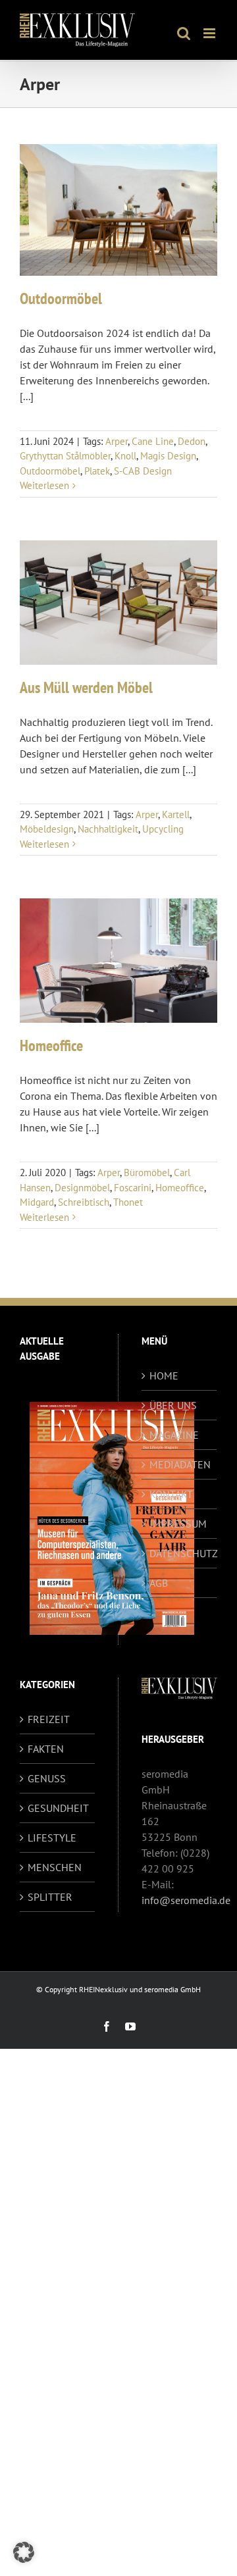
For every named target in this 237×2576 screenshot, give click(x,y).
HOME (164, 1376)
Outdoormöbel (61, 298)
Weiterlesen (44, 485)
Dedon (192, 441)
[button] (24, 2552)
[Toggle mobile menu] (210, 33)
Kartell (176, 814)
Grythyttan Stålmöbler (65, 456)
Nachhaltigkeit (108, 829)
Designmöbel (82, 1188)
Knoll (125, 456)
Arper (117, 441)
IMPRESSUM (178, 1524)
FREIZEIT (49, 1719)
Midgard (37, 1202)
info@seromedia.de (186, 1900)
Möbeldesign (47, 829)
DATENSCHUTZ (180, 1553)
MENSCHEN (55, 1867)
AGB (159, 1583)
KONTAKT (171, 1494)
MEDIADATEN (180, 1464)
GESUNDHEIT (58, 1808)
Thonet (128, 1202)
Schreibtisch (84, 1202)
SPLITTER (50, 1897)
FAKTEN (46, 1749)
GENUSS (47, 1778)
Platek (97, 471)
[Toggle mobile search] (184, 33)
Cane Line (153, 441)
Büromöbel (147, 1172)
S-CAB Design (143, 471)
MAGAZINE (174, 1435)
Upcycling (163, 829)
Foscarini (133, 1188)
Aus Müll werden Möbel (86, 687)
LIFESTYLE (52, 1838)
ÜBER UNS (173, 1405)
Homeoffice (51, 1045)
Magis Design (168, 456)
